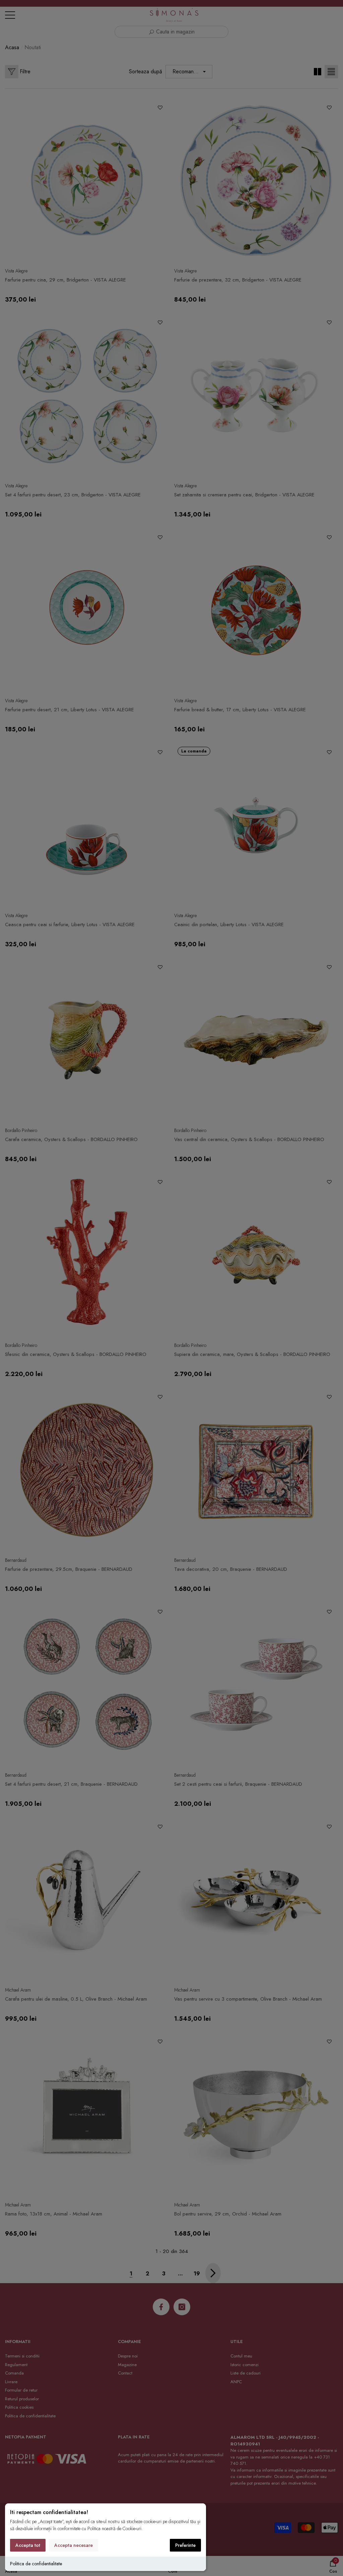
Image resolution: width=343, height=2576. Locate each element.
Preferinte (185, 2545)
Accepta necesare (74, 2545)
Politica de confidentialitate (36, 2564)
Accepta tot (28, 2545)
